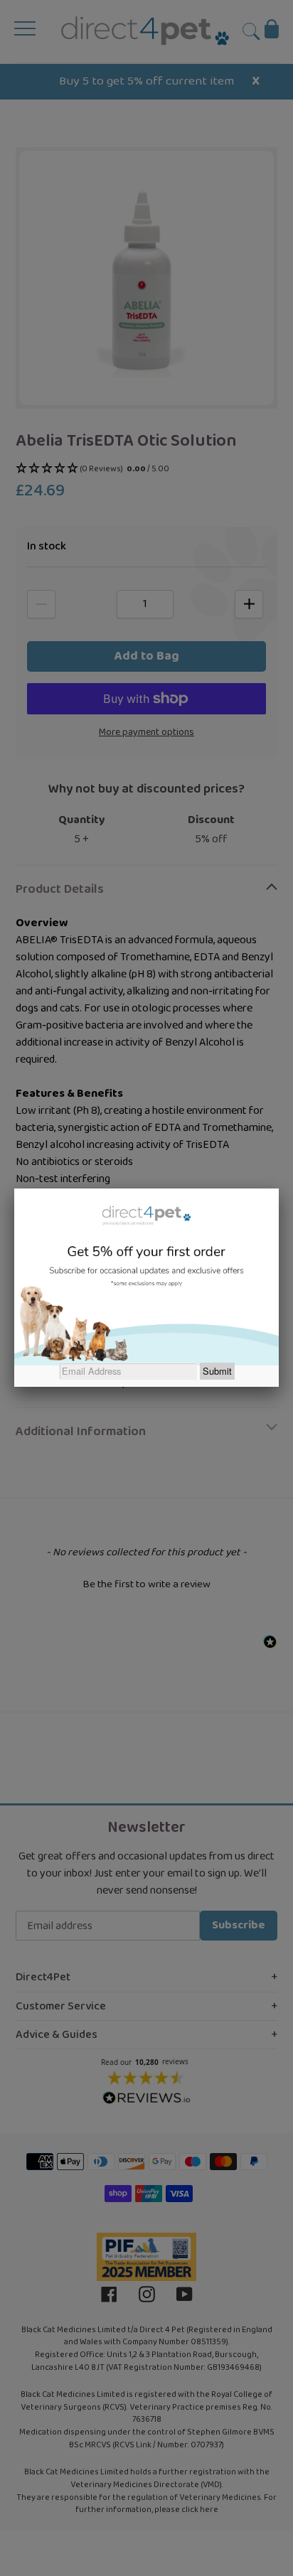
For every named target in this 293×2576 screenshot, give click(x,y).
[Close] (279, 1188)
